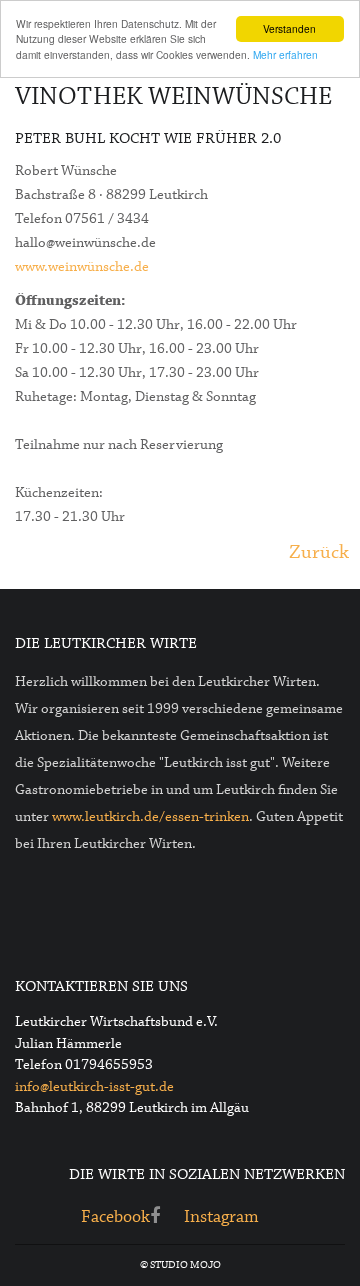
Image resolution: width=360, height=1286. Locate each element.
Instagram (221, 1217)
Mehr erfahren (285, 54)
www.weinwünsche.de (82, 267)
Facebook (115, 1217)
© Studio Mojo (180, 1265)
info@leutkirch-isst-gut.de (94, 1087)
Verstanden (289, 28)
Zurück (319, 552)
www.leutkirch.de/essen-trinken (150, 817)
